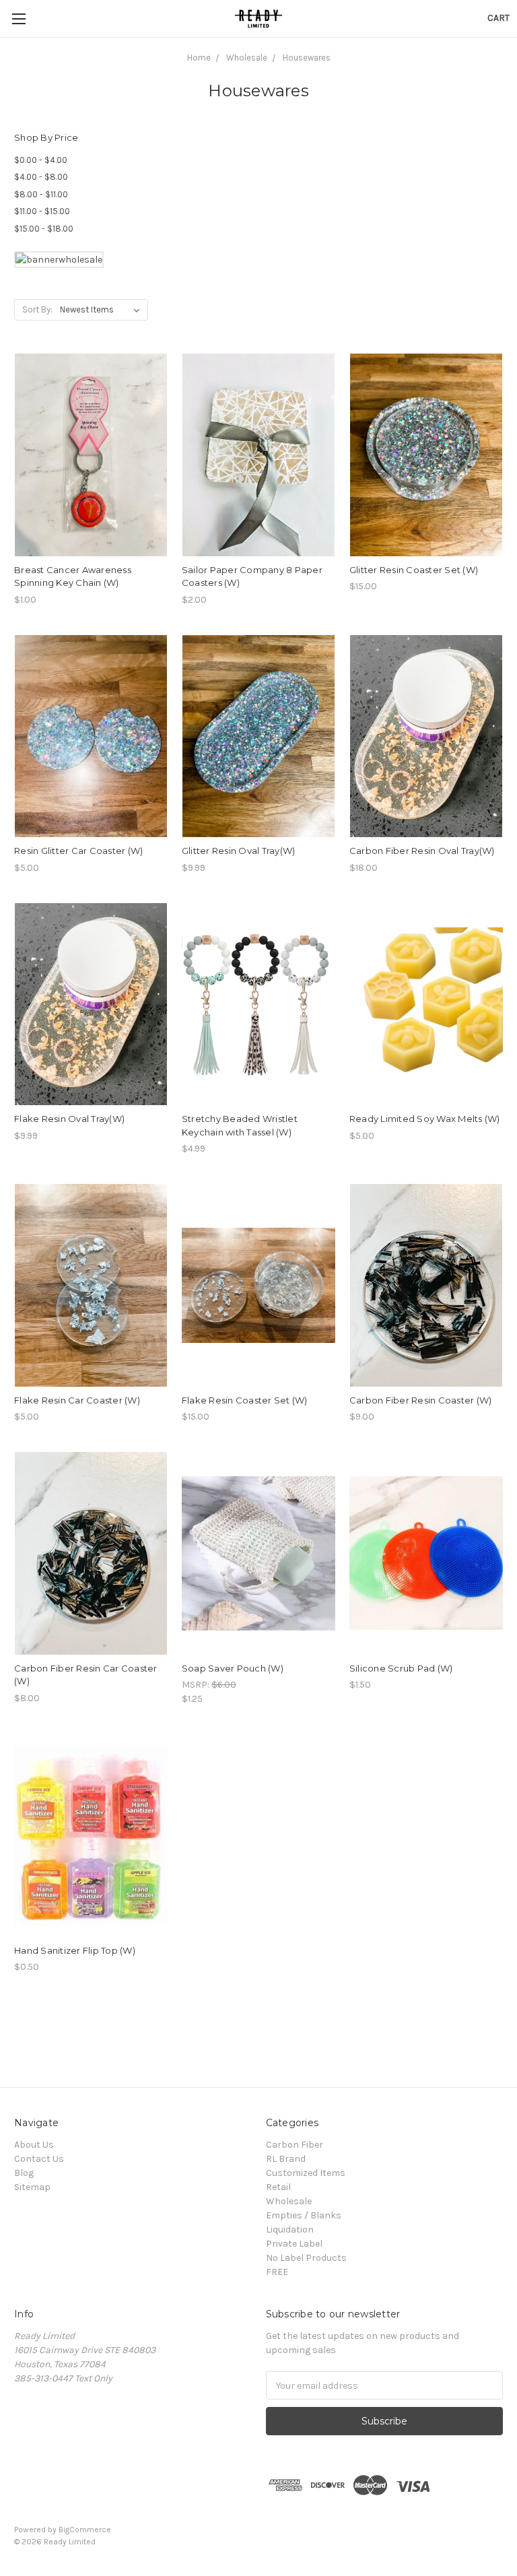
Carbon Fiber (295, 2145)
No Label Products (306, 2258)
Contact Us (39, 2159)
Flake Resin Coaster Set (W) (245, 1400)
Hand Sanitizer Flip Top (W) (75, 1950)
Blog (24, 2173)
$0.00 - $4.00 (41, 160)
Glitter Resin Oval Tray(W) (239, 851)
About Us (34, 2145)
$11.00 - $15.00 (42, 211)
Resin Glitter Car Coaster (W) (78, 851)
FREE (277, 2272)
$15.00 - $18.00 (44, 229)
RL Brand (286, 2159)
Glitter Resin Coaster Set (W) (414, 570)
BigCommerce (85, 2530)
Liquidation (290, 2230)
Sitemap (32, 2187)
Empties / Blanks (304, 2215)
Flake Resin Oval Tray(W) (69, 1119)
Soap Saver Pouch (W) (233, 1668)
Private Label (294, 2244)
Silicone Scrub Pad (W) (401, 1668)
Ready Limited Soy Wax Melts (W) (425, 1119)
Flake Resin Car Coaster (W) (77, 1400)
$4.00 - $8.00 (41, 177)
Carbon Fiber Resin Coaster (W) (421, 1400)
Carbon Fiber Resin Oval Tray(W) (422, 851)
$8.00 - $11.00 (41, 194)
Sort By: (37, 309)
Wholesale (289, 2201)
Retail (278, 2187)
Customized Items (306, 2173)
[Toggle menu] (19, 19)
